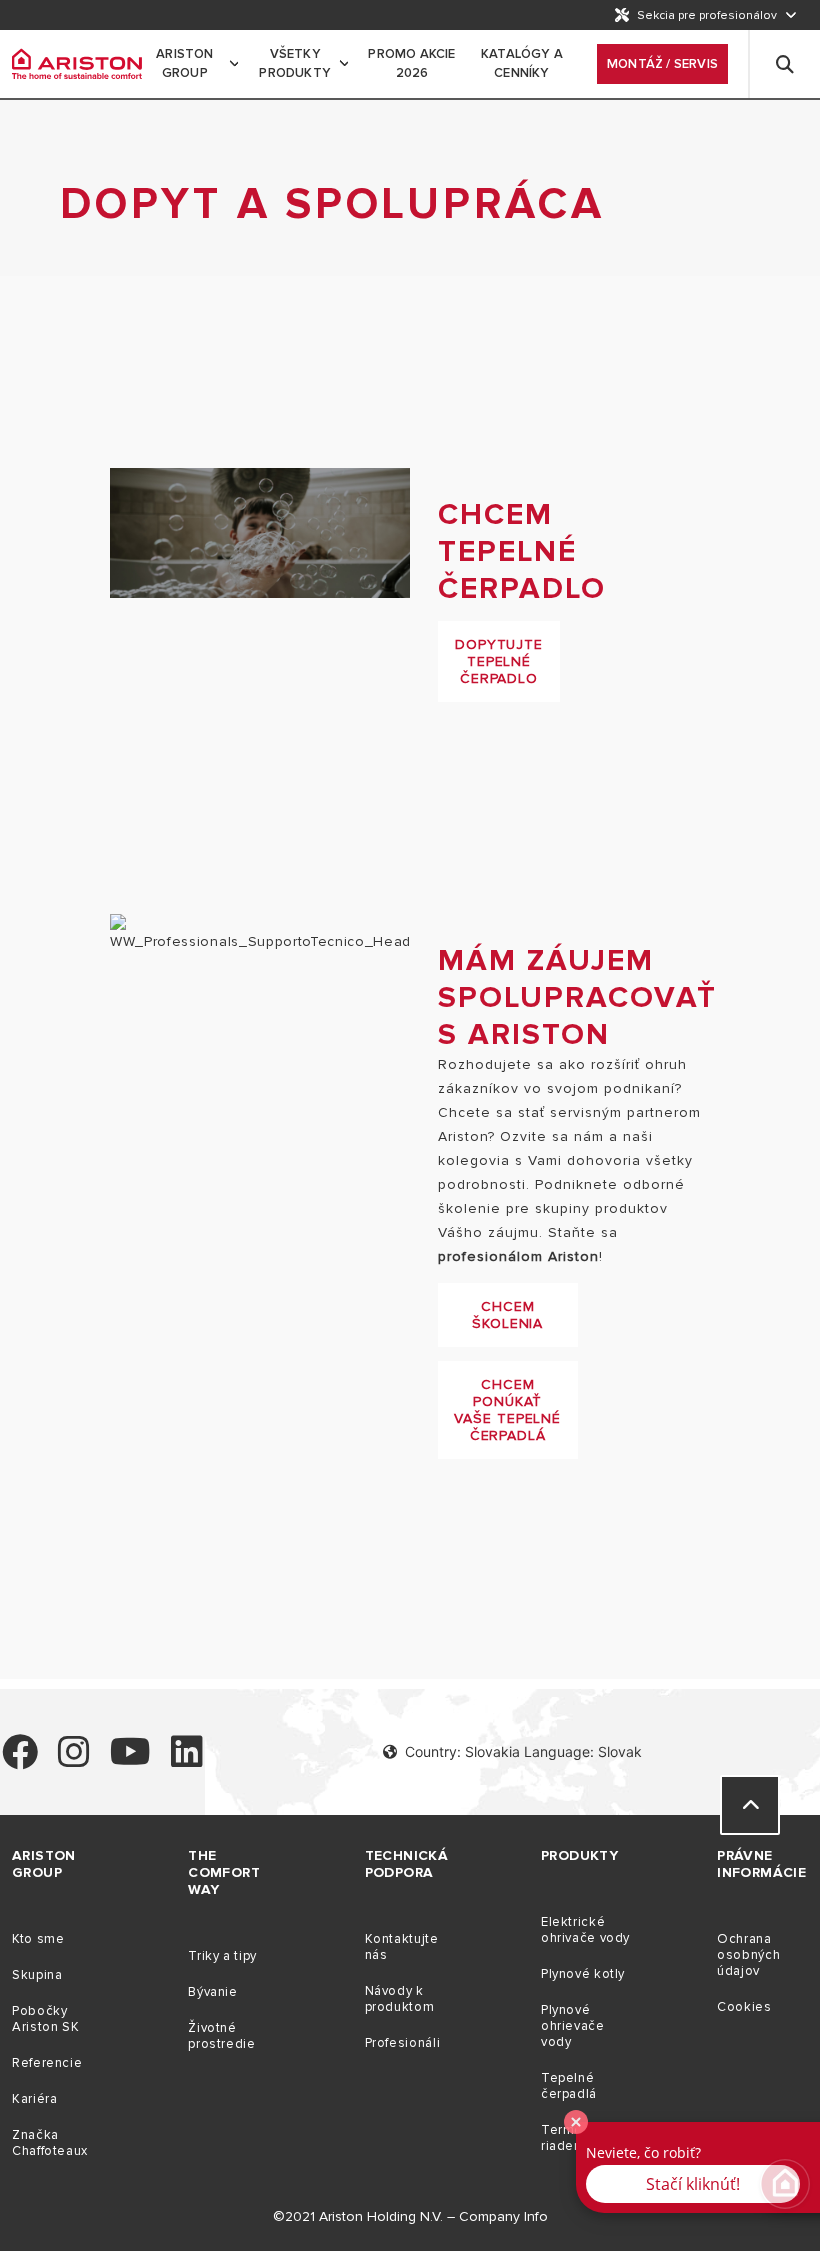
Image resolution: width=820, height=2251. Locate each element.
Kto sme (38, 1939)
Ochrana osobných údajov (748, 1955)
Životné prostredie (221, 2036)
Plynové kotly (583, 1974)
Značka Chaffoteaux (50, 2143)
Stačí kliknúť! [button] (693, 2184)
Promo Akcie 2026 (411, 64)
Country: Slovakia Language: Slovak (523, 1751)
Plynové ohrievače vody (573, 2026)
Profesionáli (403, 2043)
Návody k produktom (400, 1999)
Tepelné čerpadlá (569, 2086)
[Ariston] (77, 64)
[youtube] (130, 1760)
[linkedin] (187, 1760)
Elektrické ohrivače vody (585, 1930)
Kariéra (34, 2099)
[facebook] (20, 1760)
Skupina (37, 1975)
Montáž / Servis (662, 64)
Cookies (744, 2007)
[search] (785, 64)
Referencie (47, 2063)
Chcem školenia (507, 1315)
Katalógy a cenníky (522, 64)
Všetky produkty (295, 64)
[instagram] (74, 1760)
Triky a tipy (222, 1956)
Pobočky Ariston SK (45, 2019)
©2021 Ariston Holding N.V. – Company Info (410, 2216)
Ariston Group (184, 64)
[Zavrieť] (576, 2122)
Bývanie (212, 1992)
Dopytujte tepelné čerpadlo (499, 661)
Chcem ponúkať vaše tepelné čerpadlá (507, 1410)
